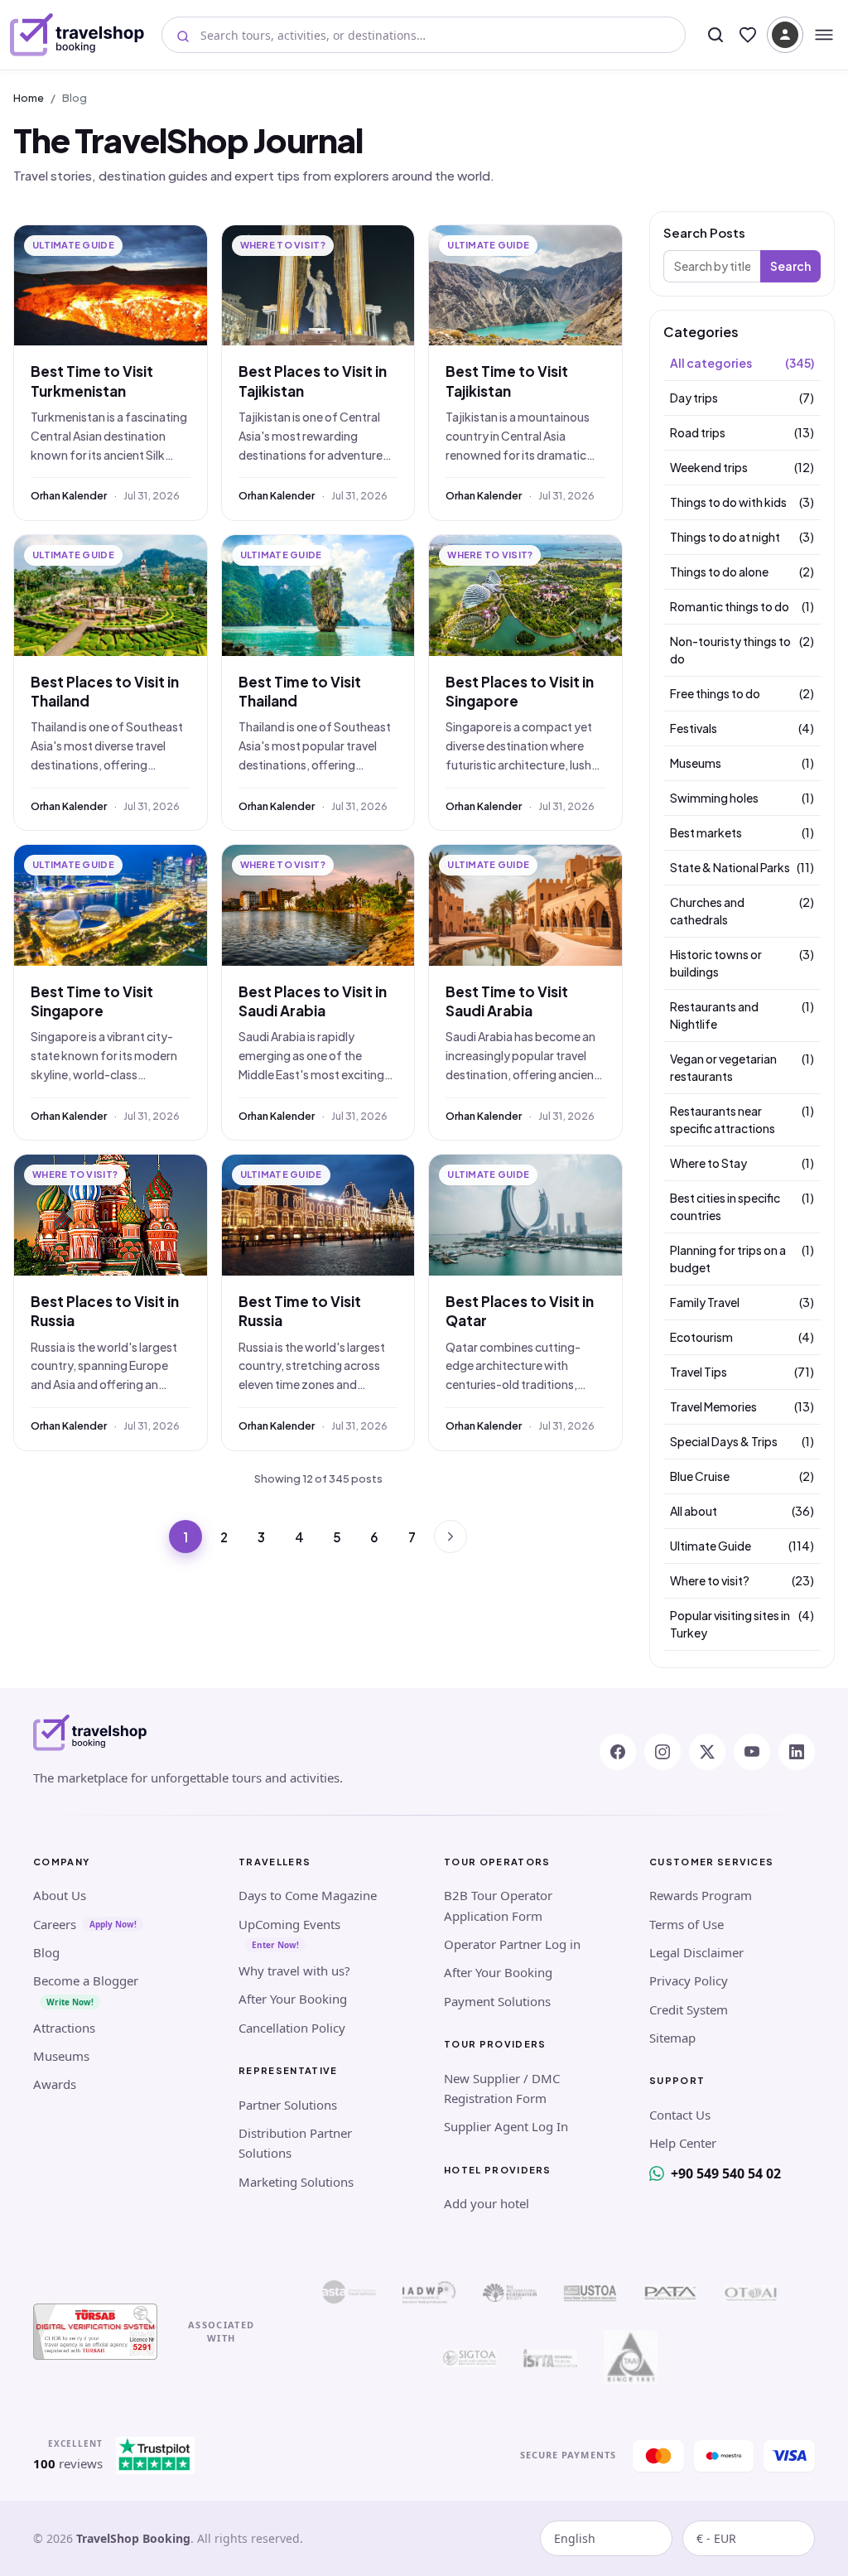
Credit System (689, 2009)
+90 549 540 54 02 (726, 2173)
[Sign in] (785, 35)
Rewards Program (701, 1895)
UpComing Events (289, 1924)
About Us (60, 1895)
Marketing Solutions (296, 2182)
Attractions (64, 2028)
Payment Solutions (497, 2001)
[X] (707, 1752)
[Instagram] (662, 1752)
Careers (55, 1924)
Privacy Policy (689, 1980)
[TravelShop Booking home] (77, 35)
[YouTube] (752, 1752)
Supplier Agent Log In (506, 2126)
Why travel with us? (294, 1971)
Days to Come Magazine (308, 1895)
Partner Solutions (288, 2105)
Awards (55, 2084)
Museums (61, 2056)
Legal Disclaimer (696, 1952)
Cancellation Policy (292, 2028)
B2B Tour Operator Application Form (498, 1905)
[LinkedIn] (797, 1752)
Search (790, 266)
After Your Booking (293, 1999)
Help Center (683, 2143)
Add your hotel (487, 2203)
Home (29, 98)
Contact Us (680, 2115)
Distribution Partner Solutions (295, 2143)
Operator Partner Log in (512, 1944)
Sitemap (672, 2038)
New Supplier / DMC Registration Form (502, 2088)
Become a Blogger (86, 1980)
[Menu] (824, 35)
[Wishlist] (748, 35)
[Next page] (450, 1536)
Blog (46, 1952)
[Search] (715, 35)
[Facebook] (618, 1752)
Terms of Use (687, 1924)
